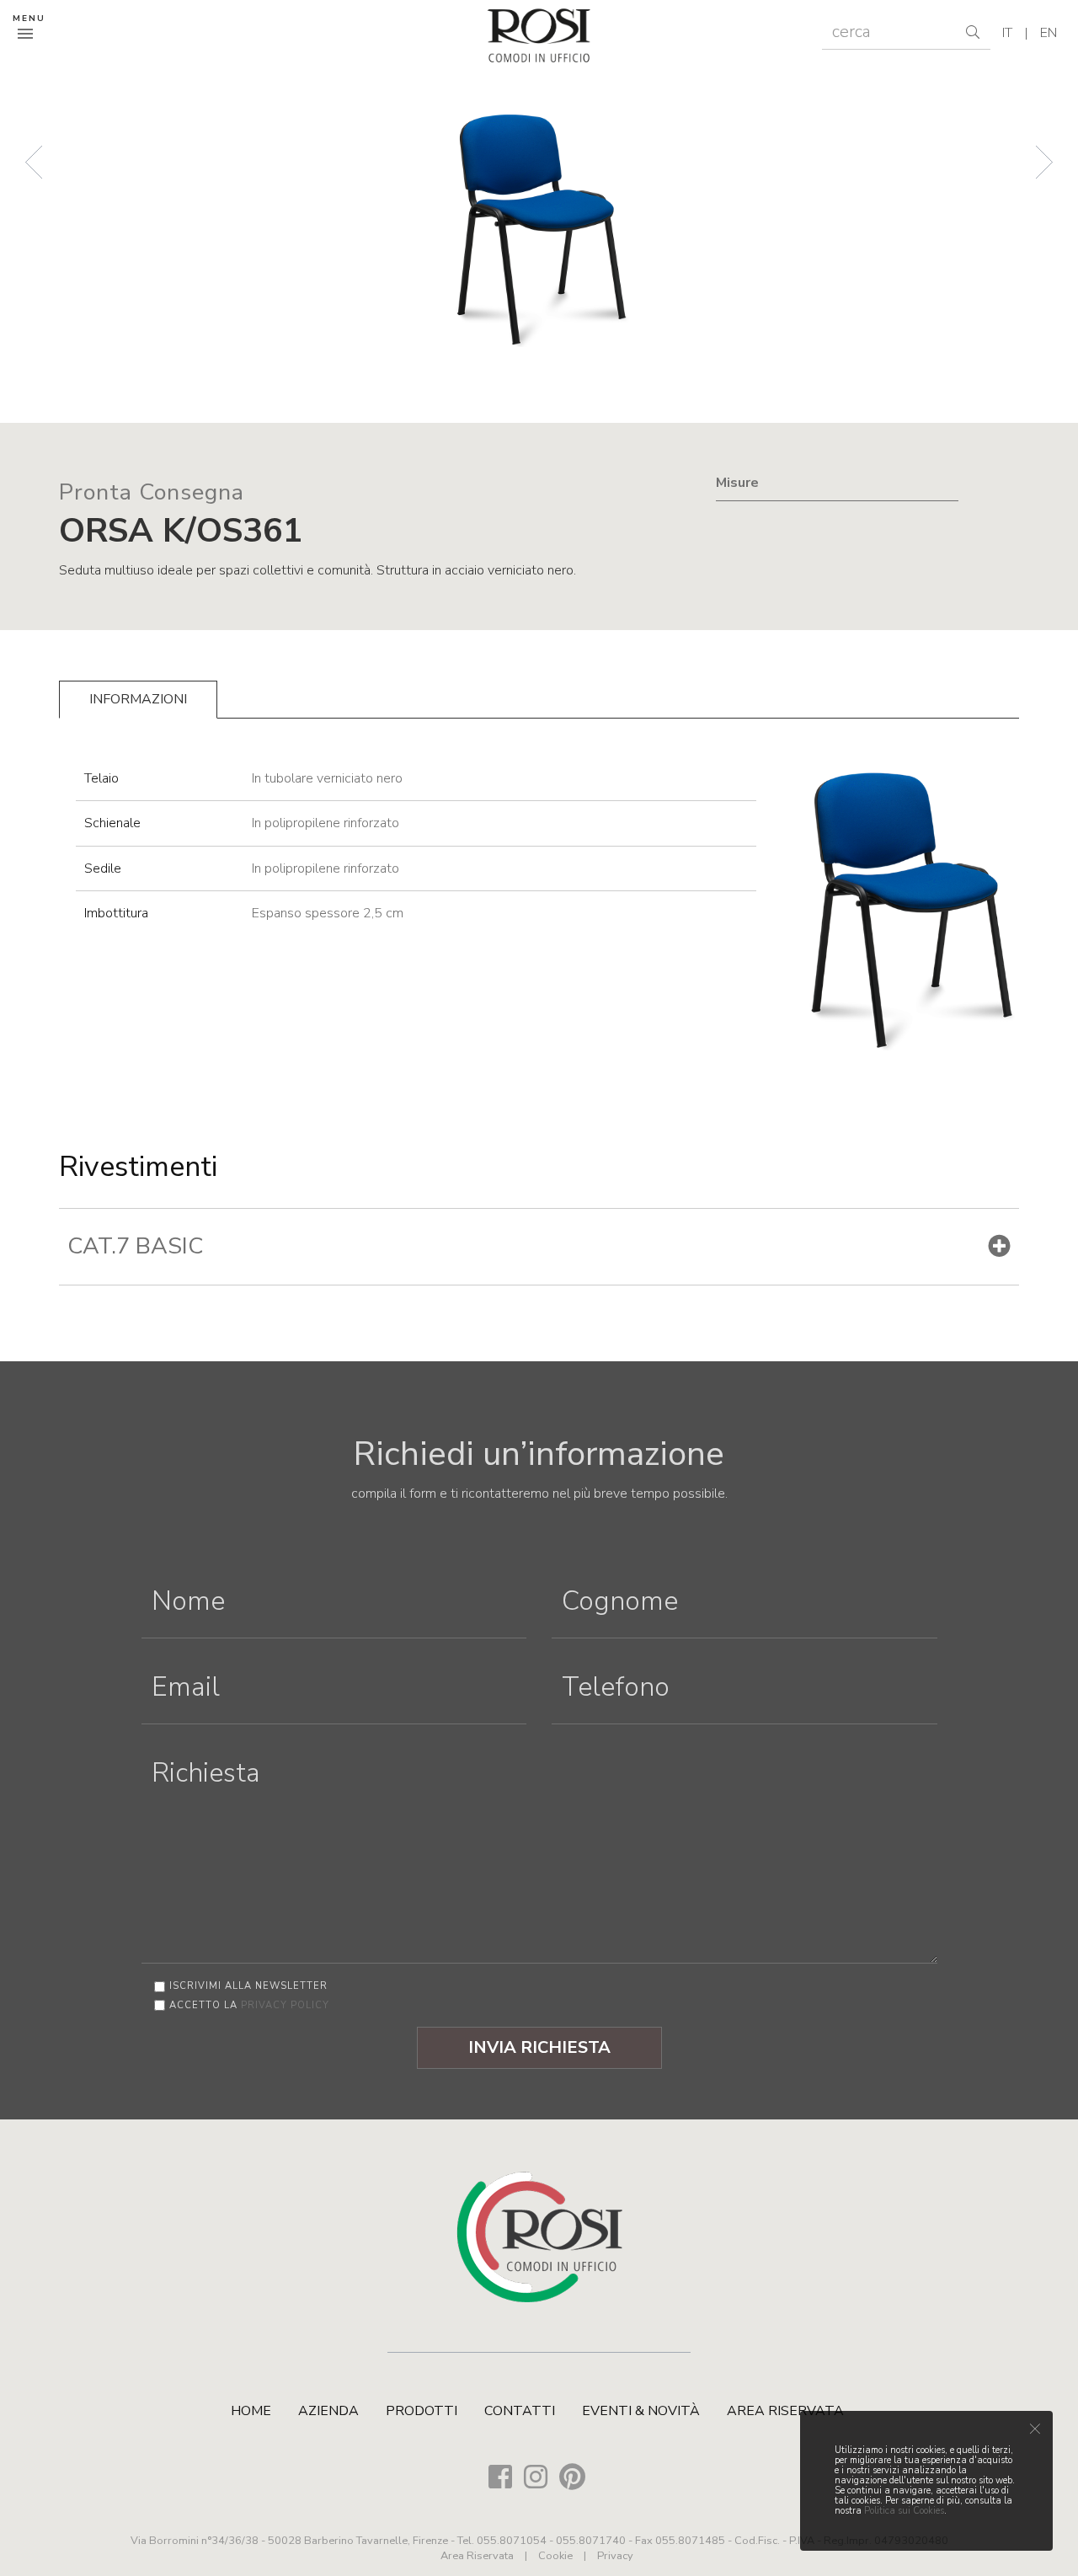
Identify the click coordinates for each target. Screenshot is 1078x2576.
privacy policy (285, 2005)
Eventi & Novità (641, 2411)
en (1049, 33)
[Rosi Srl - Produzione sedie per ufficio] (539, 35)
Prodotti (422, 2411)
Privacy (615, 2556)
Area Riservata (785, 2411)
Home (251, 2411)
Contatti (520, 2411)
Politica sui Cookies (904, 2511)
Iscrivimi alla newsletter (248, 1986)
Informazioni (138, 699)
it (1007, 33)
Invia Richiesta (539, 2047)
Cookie (555, 2556)
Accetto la (249, 2005)
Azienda (328, 2411)
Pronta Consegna (152, 492)
